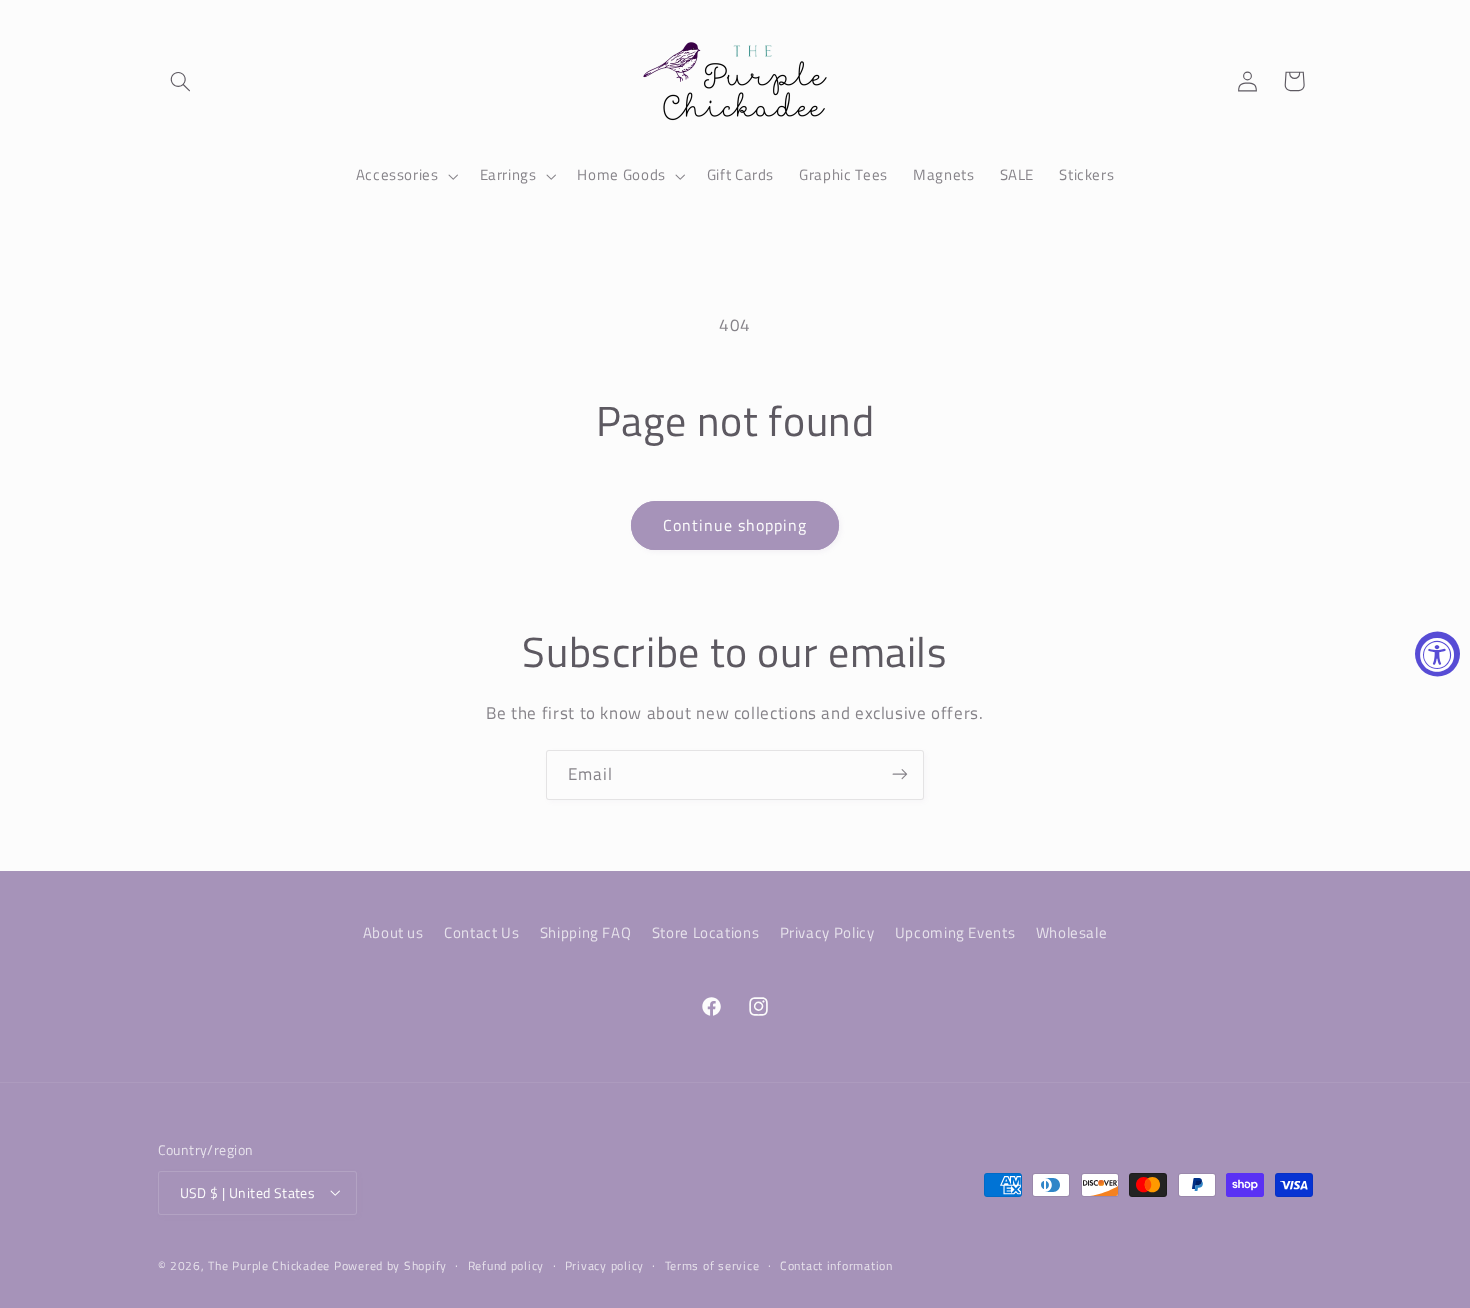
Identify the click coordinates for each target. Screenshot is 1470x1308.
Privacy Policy (827, 932)
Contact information (836, 1265)
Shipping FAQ (586, 932)
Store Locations (705, 932)
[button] (181, 81)
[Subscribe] (900, 774)
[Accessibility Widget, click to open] (1437, 654)
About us (393, 932)
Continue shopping (735, 525)
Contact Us (481, 932)
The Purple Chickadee (269, 1264)
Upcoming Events (955, 932)
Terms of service (712, 1265)
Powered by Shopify (390, 1264)
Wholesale (1072, 932)
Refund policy (506, 1265)
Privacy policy (604, 1265)
